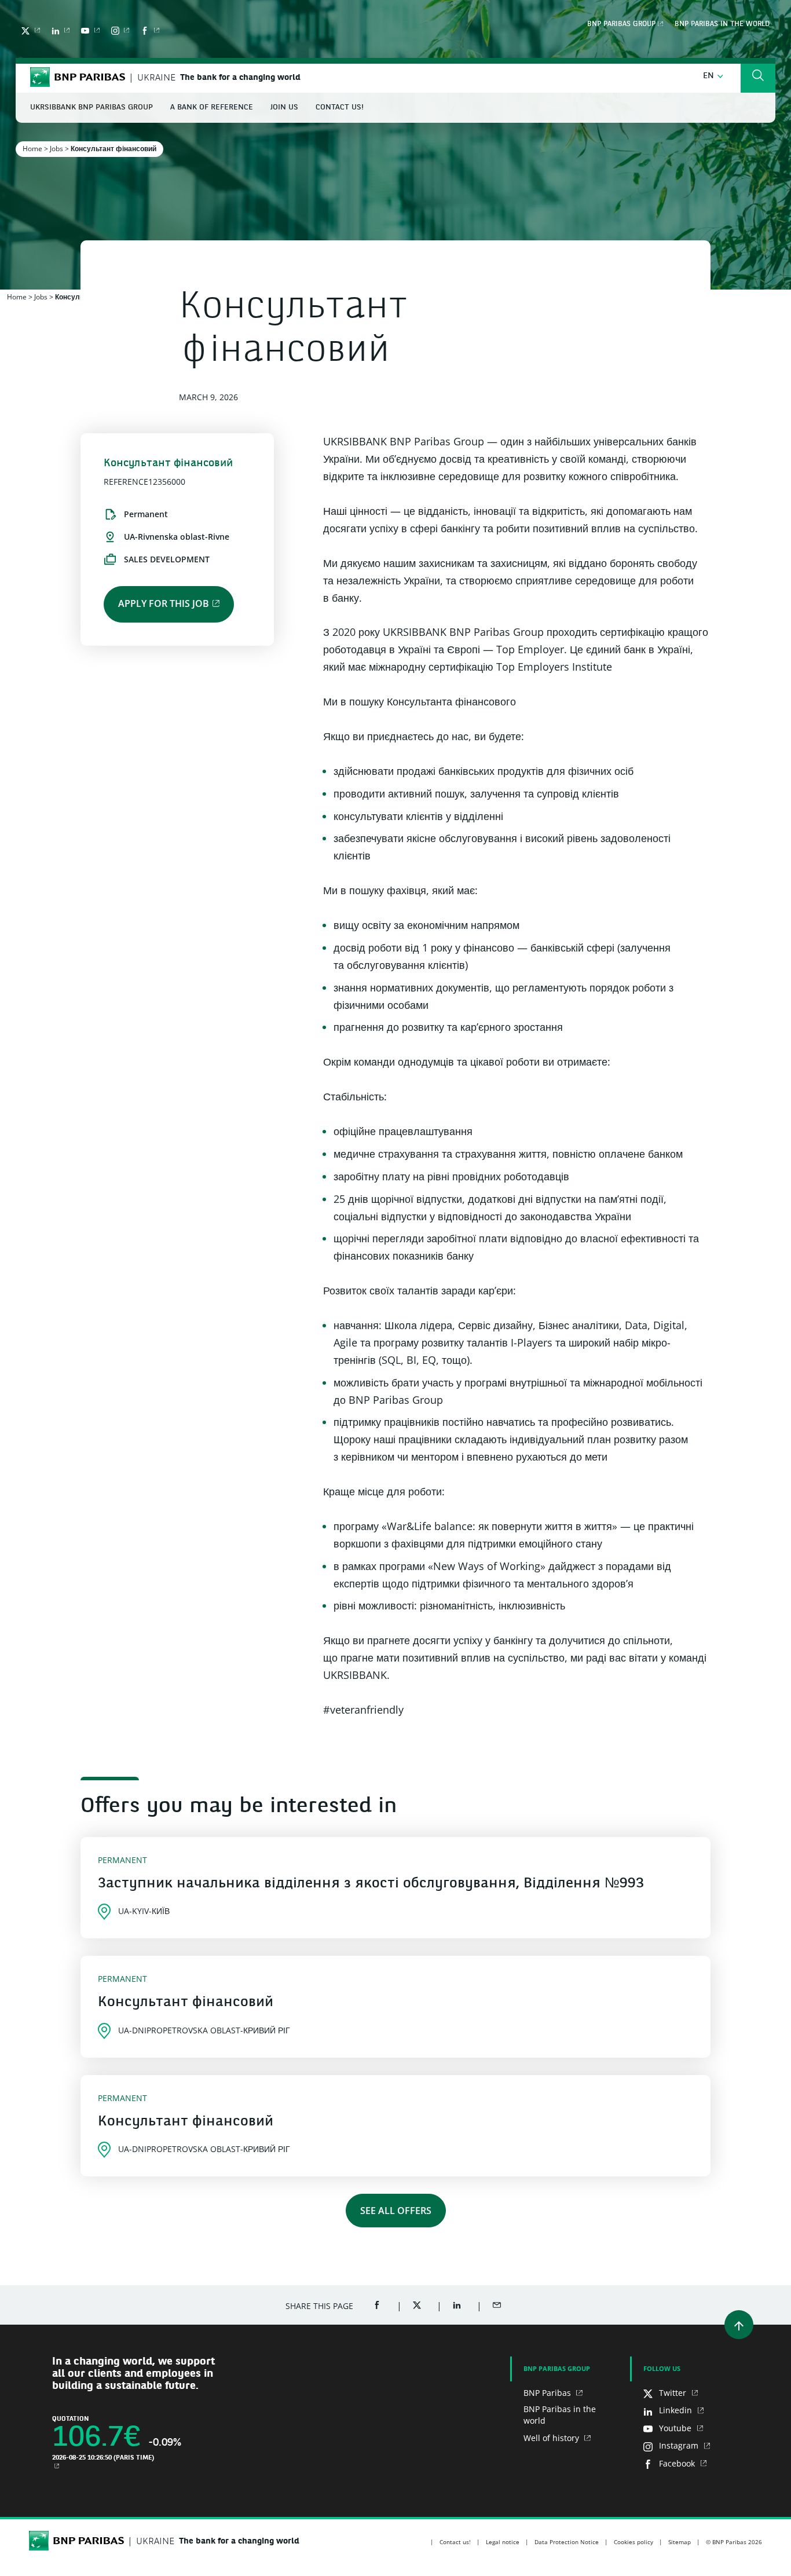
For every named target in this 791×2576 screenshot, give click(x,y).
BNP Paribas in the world (722, 24)
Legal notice (503, 2542)
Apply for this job (164, 603)
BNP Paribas (548, 2393)
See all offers (396, 2211)
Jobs (56, 149)
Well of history (552, 2438)
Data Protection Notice (567, 2542)
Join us (284, 107)
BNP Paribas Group (621, 24)
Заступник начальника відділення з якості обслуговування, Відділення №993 (371, 1884)
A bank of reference (212, 107)
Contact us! (340, 107)
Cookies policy (633, 2542)
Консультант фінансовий (186, 2003)
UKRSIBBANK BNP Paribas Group (91, 107)
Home (32, 149)
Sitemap (680, 2542)
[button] (713, 76)
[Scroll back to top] (739, 2325)
